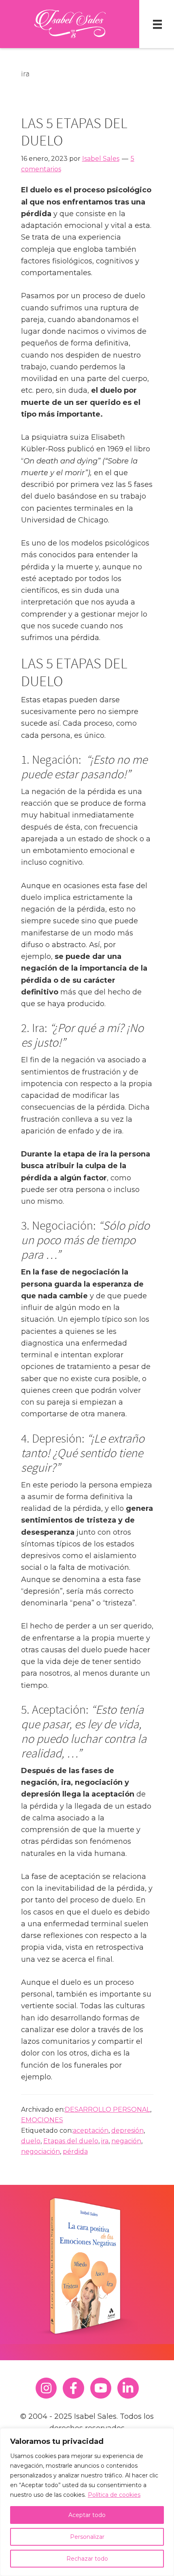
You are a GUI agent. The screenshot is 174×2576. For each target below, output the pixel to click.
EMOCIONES (42, 2120)
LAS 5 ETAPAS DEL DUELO (74, 132)
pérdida (75, 2152)
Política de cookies (114, 2495)
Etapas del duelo (71, 2141)
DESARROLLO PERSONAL (107, 2109)
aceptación (91, 2131)
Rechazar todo (87, 2559)
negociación (40, 2152)
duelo (31, 2141)
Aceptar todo (87, 2515)
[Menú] (157, 24)
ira (105, 2141)
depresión (127, 2131)
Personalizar (87, 2537)
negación (126, 2141)
